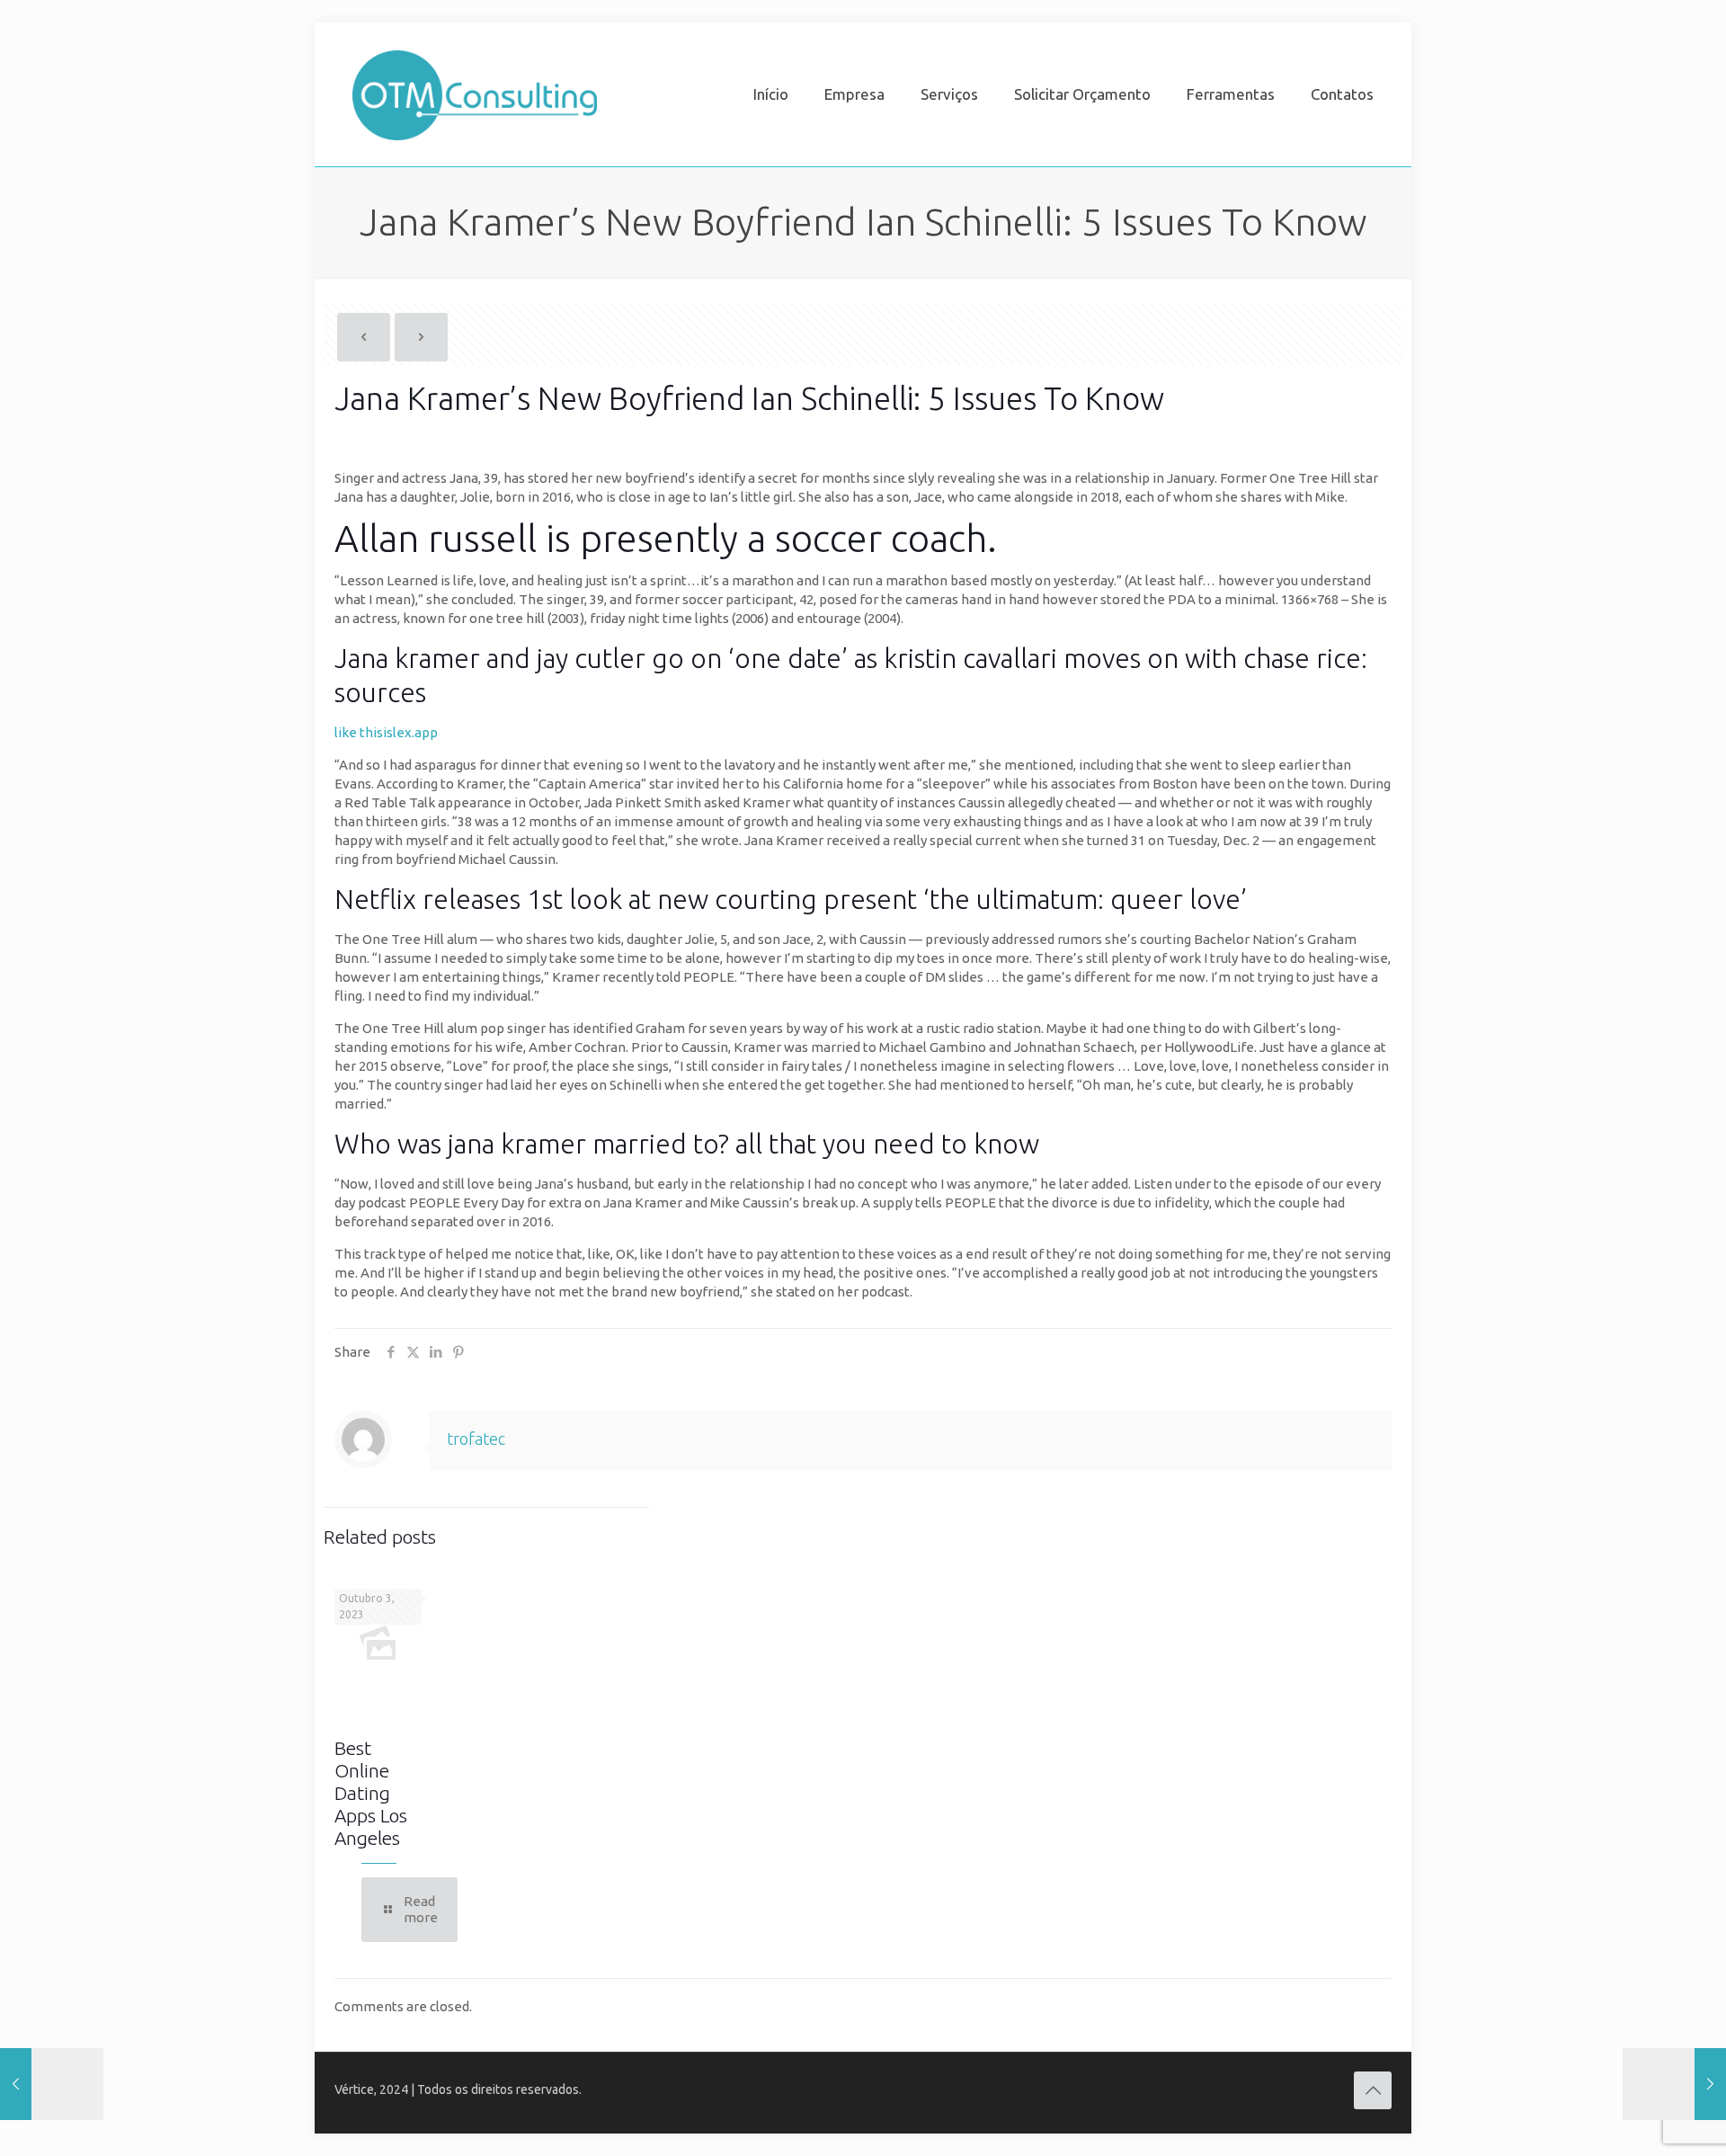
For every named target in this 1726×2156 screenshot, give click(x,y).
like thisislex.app (386, 732)
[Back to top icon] (1373, 2090)
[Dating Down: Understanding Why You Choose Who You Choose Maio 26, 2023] (1674, 2084)
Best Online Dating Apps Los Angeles (371, 1793)
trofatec (476, 1439)
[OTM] (475, 94)
